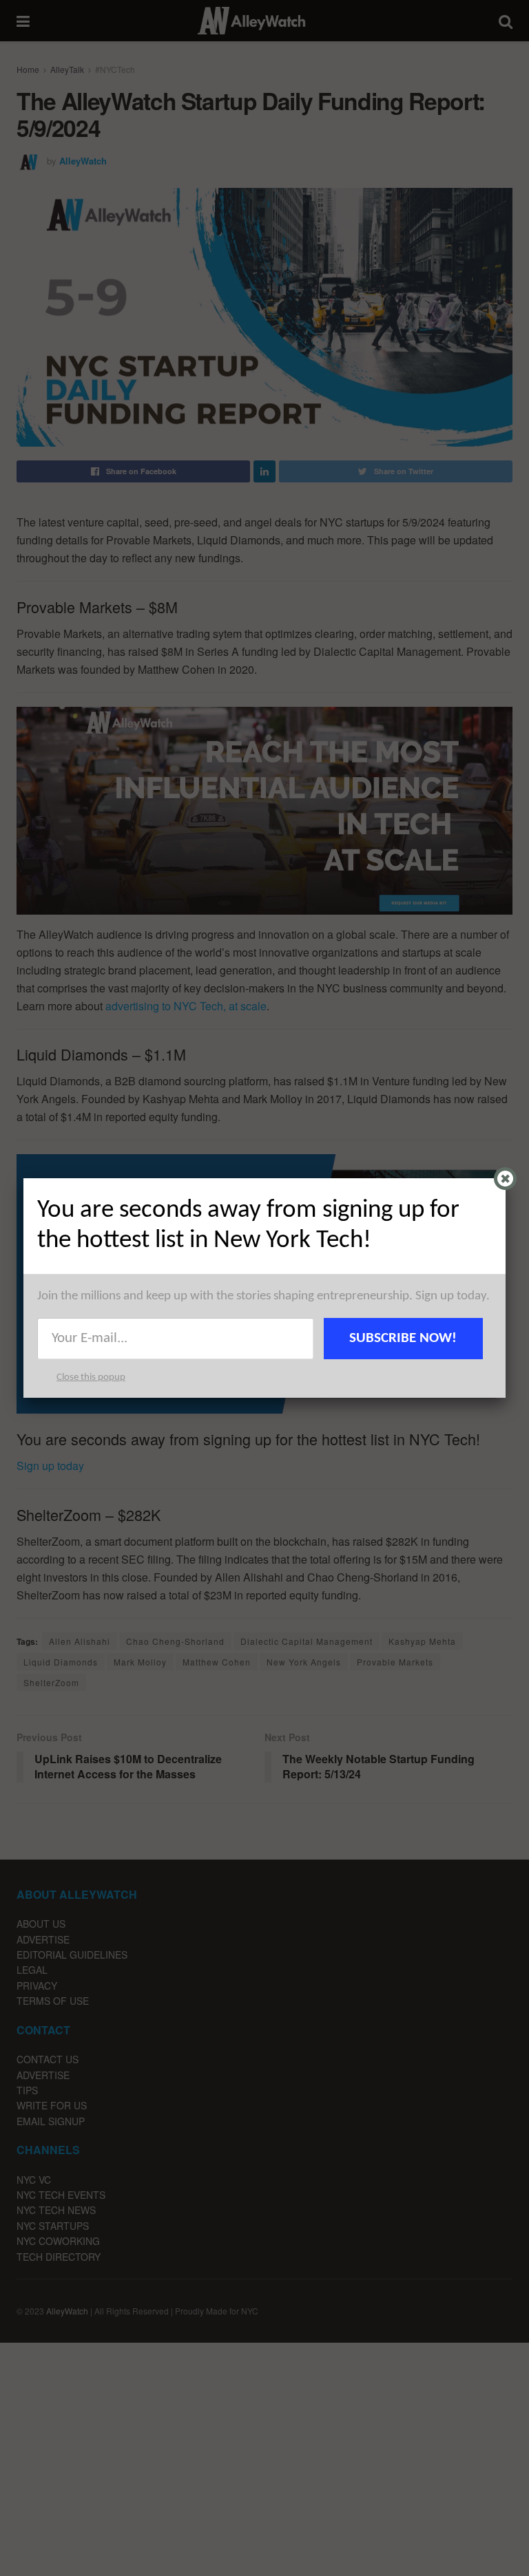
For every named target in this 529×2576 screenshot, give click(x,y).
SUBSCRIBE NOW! (403, 1338)
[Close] (505, 1179)
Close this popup (91, 1377)
